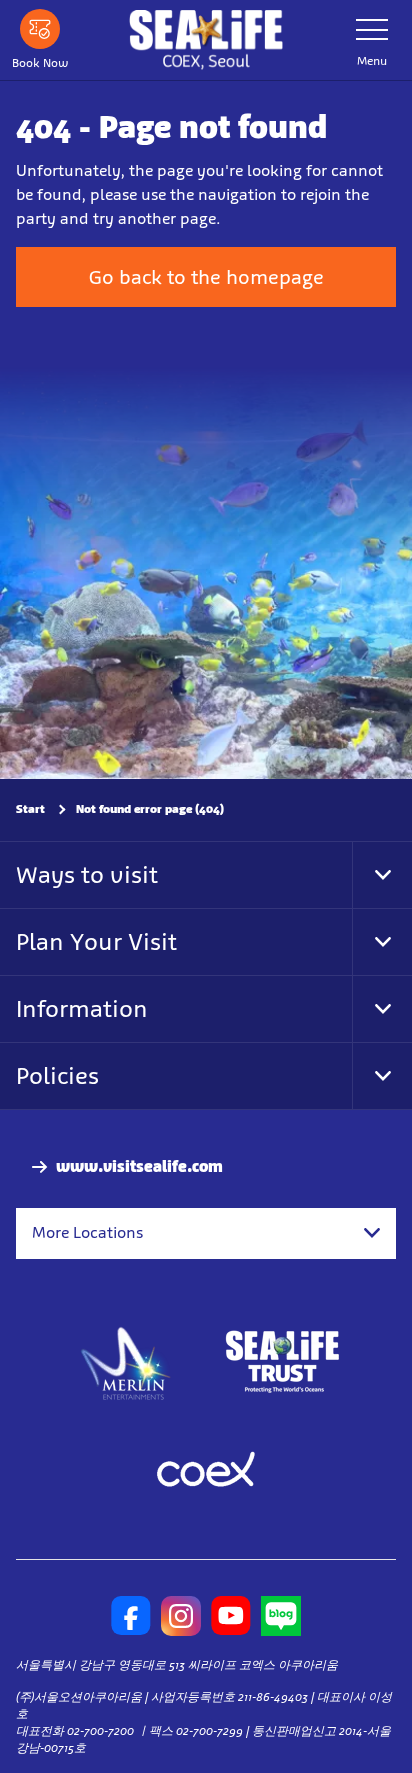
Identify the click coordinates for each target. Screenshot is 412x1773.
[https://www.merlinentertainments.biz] (126, 1362)
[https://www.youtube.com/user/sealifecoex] (231, 1616)
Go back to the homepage (206, 277)
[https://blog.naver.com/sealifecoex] (281, 1616)
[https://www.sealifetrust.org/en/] (282, 1362)
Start (30, 809)
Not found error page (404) (150, 809)
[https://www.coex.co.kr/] (206, 1472)
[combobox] (206, 1233)
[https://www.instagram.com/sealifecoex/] (181, 1616)
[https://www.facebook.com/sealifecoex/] (131, 1616)
